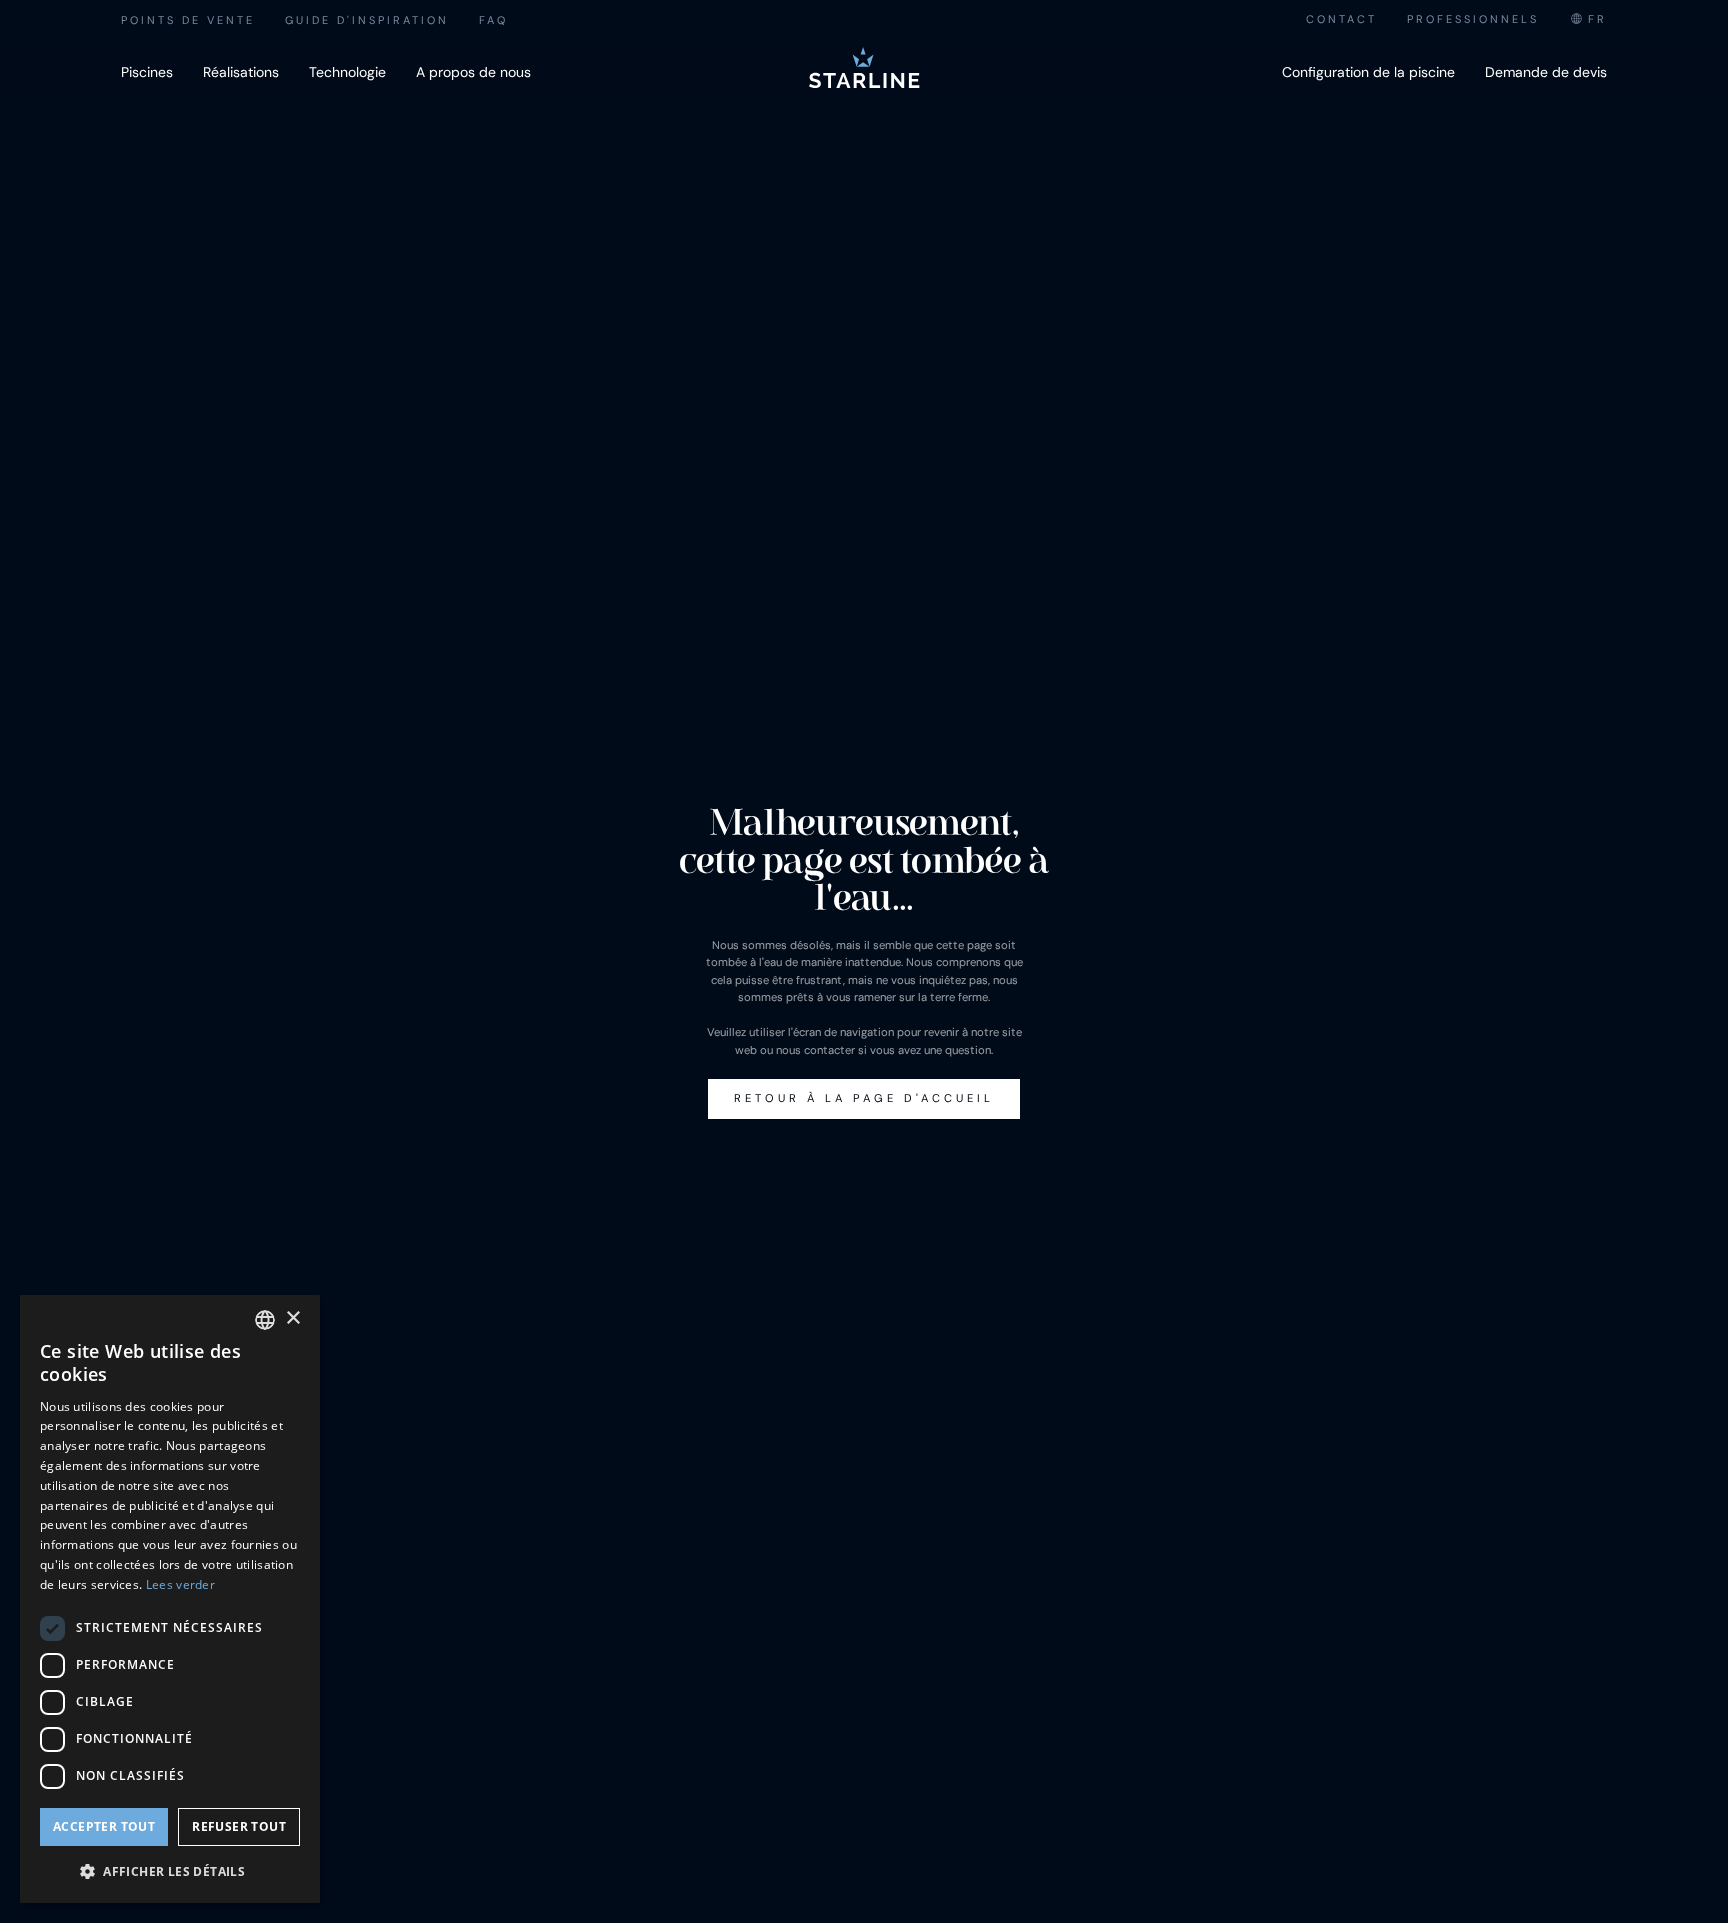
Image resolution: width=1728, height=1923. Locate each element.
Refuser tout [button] (239, 1826)
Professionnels (1473, 19)
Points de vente (188, 20)
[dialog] (170, 1599)
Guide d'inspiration (367, 20)
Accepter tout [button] (104, 1826)
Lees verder (180, 1584)
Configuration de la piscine (1368, 72)
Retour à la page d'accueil (864, 1098)
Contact (1341, 19)
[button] (170, 1871)
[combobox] (1588, 19)
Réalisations (241, 72)
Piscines (147, 72)
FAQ (493, 20)
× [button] (292, 1318)
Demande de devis (1546, 72)
